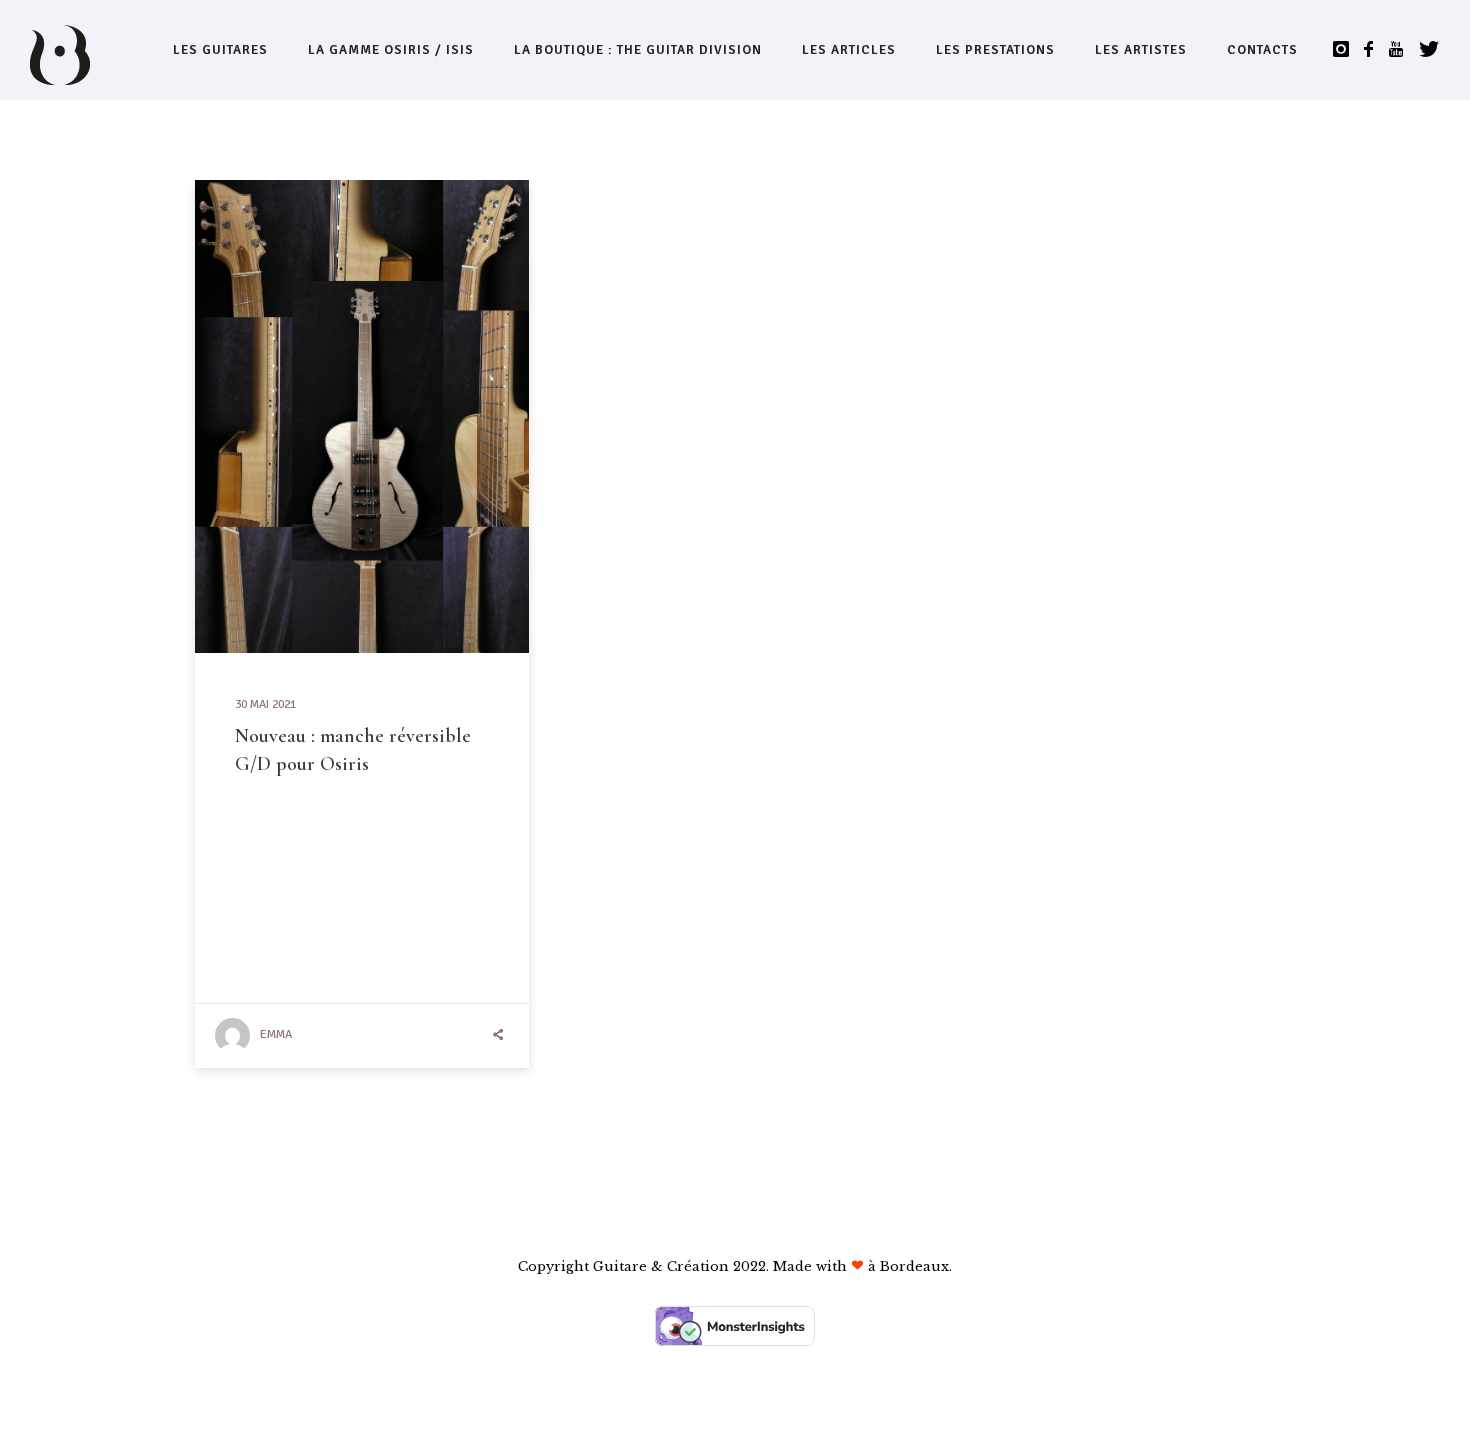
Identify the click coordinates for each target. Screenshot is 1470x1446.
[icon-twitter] (1429, 49)
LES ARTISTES (1141, 50)
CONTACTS (1262, 50)
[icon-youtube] (1401, 49)
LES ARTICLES (849, 50)
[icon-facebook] (1374, 49)
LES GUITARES (220, 50)
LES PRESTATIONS (995, 50)
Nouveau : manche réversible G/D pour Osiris (353, 750)
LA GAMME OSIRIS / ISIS (391, 50)
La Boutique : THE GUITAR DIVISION (638, 50)
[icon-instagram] (1346, 49)
